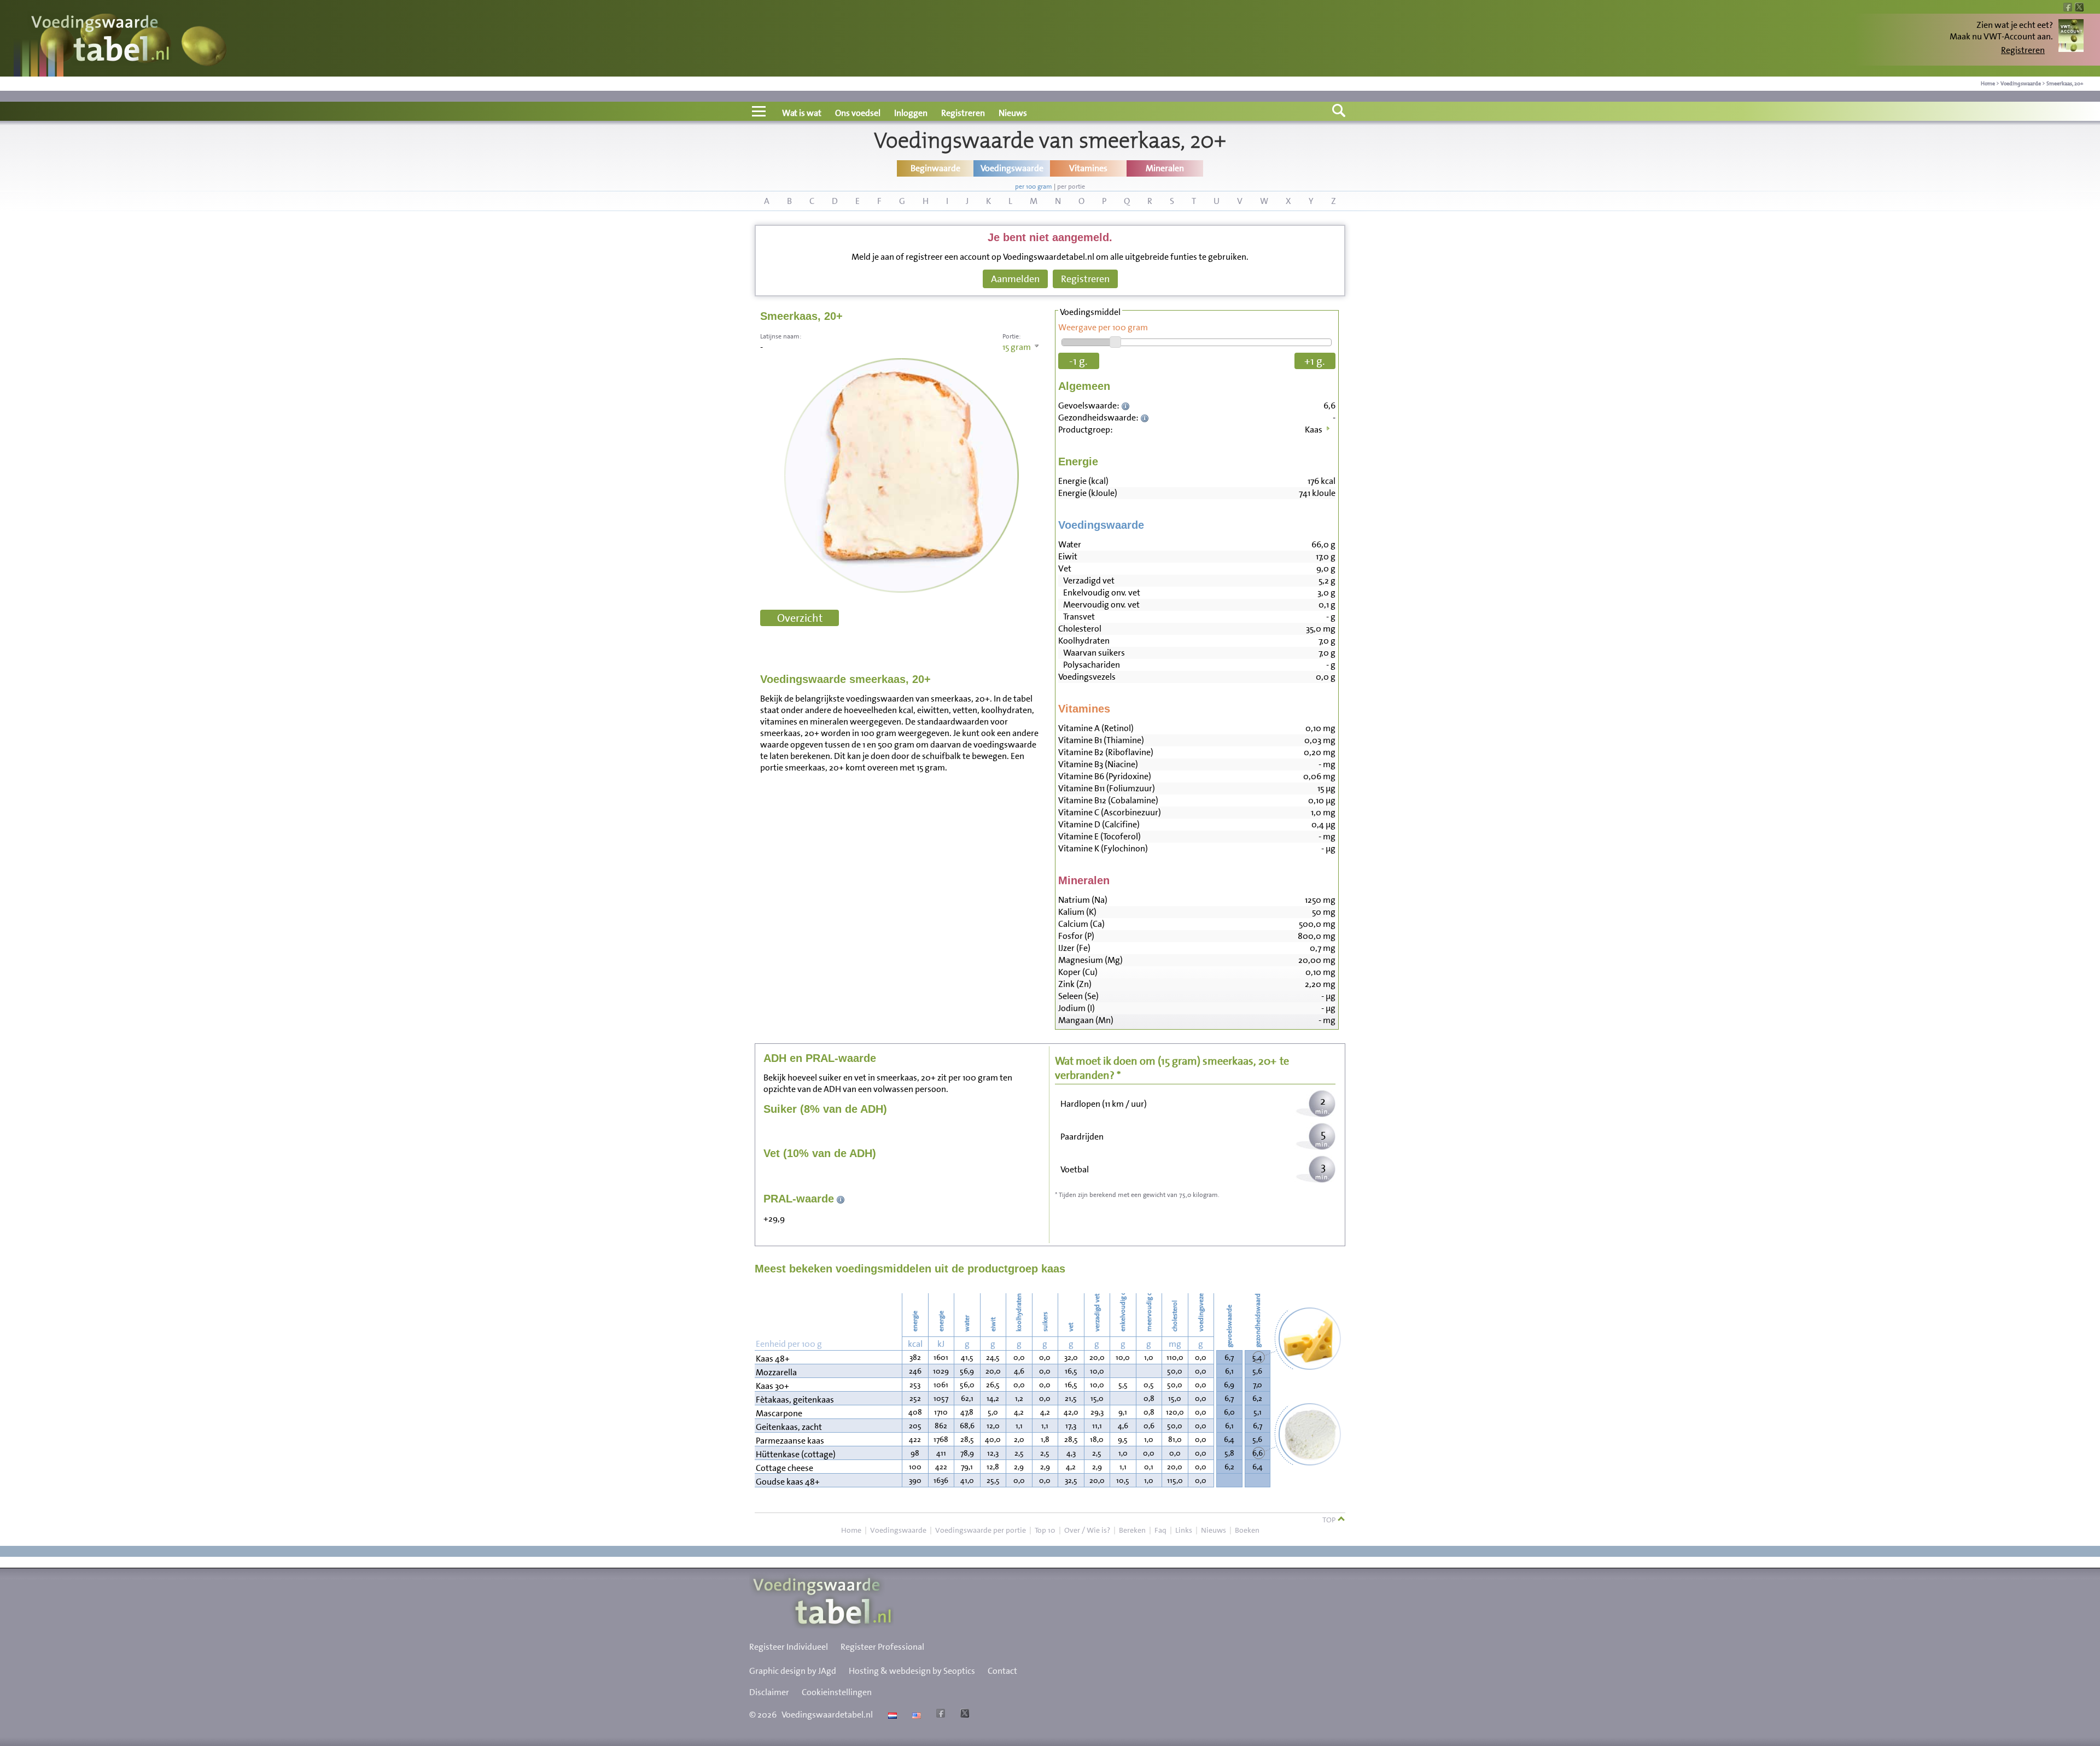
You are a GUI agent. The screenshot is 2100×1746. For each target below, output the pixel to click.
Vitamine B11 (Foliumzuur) (1107, 788)
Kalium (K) (1077, 912)
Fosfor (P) (1076, 936)
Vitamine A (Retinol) (1096, 728)
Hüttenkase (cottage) (796, 1454)
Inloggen (911, 113)
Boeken (1247, 1530)
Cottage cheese (784, 1468)
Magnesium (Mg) (1090, 960)
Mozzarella (776, 1372)
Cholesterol (1080, 629)
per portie (1071, 186)
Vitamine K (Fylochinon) (1103, 848)
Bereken (1132, 1530)
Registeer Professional (882, 1647)
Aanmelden (1015, 279)
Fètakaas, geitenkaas (795, 1400)
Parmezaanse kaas (790, 1441)
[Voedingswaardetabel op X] (963, 1715)
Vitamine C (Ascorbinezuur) (1110, 812)
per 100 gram (1034, 186)
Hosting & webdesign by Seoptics (912, 1671)
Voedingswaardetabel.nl (827, 1715)
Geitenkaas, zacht (789, 1427)
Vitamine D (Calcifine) (1099, 824)
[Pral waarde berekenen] (841, 1199)
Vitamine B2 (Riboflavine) (1106, 752)
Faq (1160, 1530)
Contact (1002, 1671)
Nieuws (1013, 113)
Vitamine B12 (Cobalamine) (1108, 800)
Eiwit (1068, 556)
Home (1988, 83)
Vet (1065, 568)
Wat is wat (802, 113)
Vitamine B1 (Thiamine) (1101, 740)
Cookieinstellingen (837, 1692)
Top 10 (1045, 1530)
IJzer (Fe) (1074, 948)
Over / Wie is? (1087, 1530)
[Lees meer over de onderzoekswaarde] (1127, 405)
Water (1070, 544)
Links (1184, 1530)
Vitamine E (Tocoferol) (1099, 836)
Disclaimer (769, 1692)
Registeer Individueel (789, 1647)
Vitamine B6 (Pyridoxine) (1105, 776)
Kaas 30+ (772, 1386)
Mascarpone (779, 1413)
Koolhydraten (1084, 641)
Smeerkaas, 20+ (2065, 83)
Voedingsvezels (1087, 677)
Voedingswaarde (2021, 83)
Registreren (2023, 50)
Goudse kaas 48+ (788, 1482)
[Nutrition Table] (915, 1715)
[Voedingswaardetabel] (101, 40)
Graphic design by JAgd (793, 1671)
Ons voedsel (858, 113)
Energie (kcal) (1083, 481)
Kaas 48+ (773, 1359)
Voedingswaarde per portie (981, 1530)
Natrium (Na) (1083, 900)
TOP (1330, 1520)
